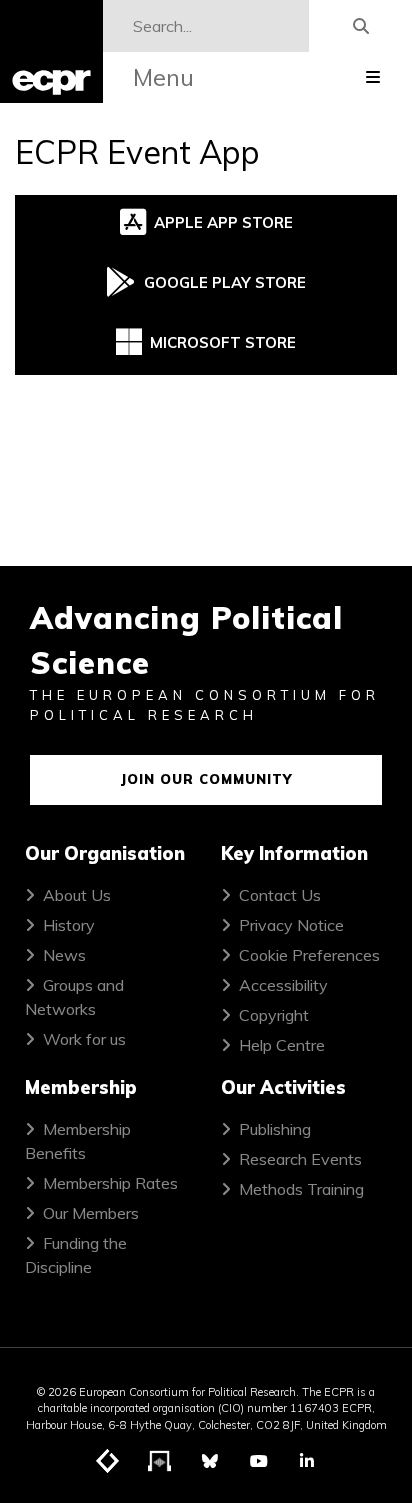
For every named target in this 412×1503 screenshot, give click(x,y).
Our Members (91, 1213)
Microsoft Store (223, 342)
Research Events (300, 1159)
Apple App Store (223, 222)
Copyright (274, 1015)
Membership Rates (110, 1183)
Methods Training (301, 1189)
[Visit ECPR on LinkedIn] (307, 1461)
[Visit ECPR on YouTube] (259, 1461)
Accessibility (283, 985)
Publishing (275, 1129)
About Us (77, 895)
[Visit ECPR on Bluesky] (210, 1461)
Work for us (84, 1039)
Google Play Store (225, 282)
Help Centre (282, 1045)
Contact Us (280, 895)
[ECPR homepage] (51, 51)
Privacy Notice (291, 925)
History (69, 925)
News (64, 955)
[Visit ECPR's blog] (108, 1462)
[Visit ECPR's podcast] (160, 1462)
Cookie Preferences (309, 955)
